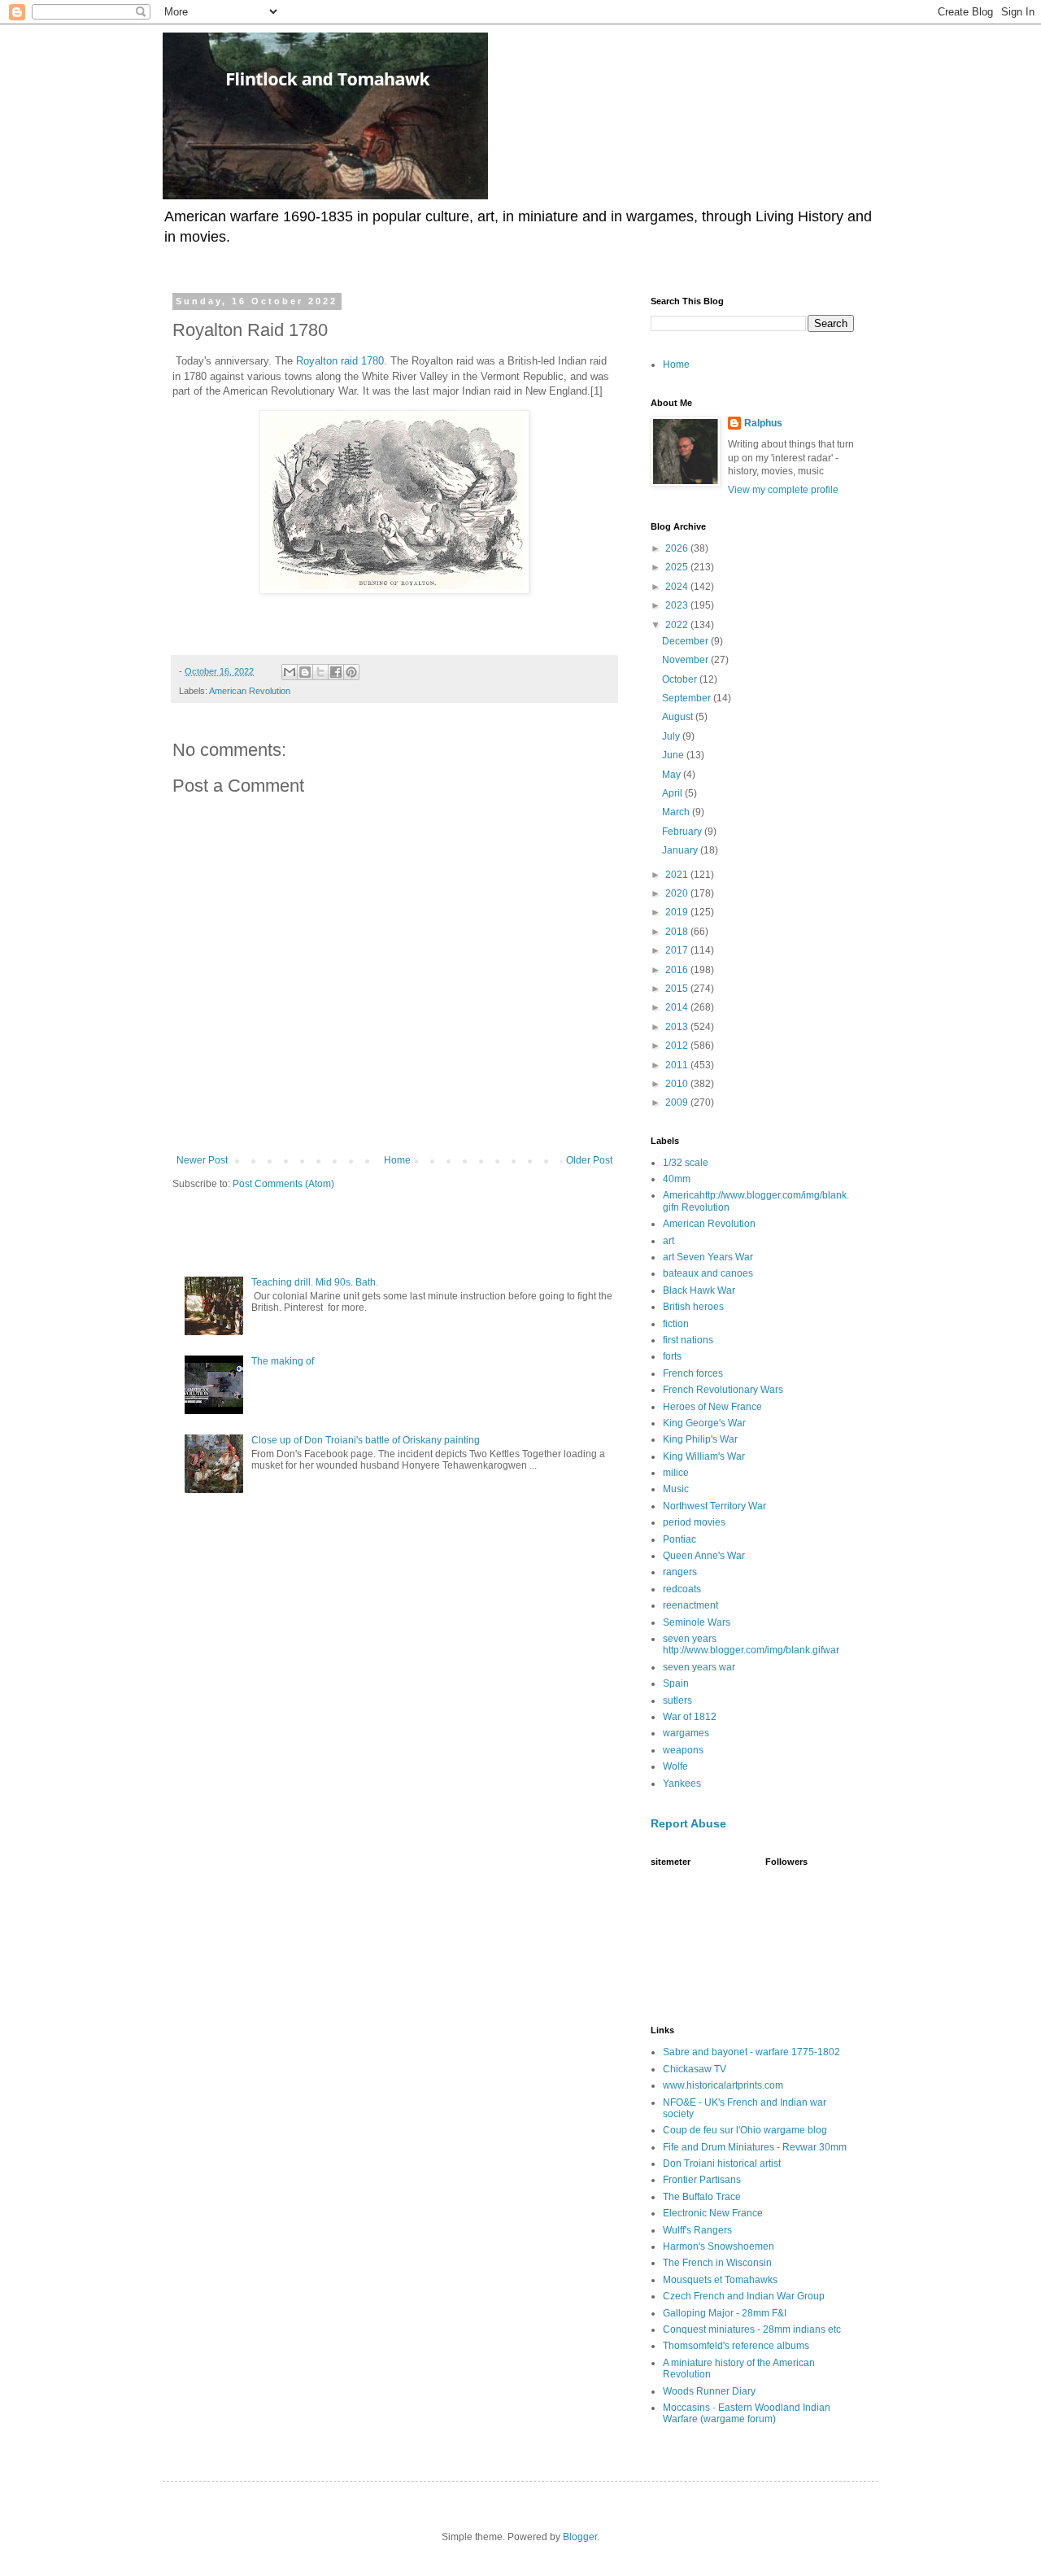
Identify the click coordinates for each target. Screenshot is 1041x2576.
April (673, 793)
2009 (678, 1102)
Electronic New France (713, 2213)
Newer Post (202, 1160)
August (679, 717)
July (672, 736)
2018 (678, 932)
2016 (678, 970)
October (681, 679)
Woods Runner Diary (709, 2391)
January (681, 850)
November (686, 660)
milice (676, 1473)
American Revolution (250, 691)
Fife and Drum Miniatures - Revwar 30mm (755, 2147)
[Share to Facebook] (336, 672)
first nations (688, 1340)
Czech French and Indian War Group (744, 2296)
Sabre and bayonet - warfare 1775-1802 (751, 2052)
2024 (678, 587)
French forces (693, 1373)
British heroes (693, 1307)
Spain (676, 1683)
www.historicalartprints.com (723, 2085)
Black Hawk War (699, 1290)
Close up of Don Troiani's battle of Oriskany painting (366, 1440)
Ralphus (763, 423)
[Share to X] (320, 672)
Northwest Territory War (714, 1506)
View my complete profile (783, 490)
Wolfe (675, 1766)
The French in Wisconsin (717, 2263)
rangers (680, 1572)
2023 (678, 605)
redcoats (682, 1589)
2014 (678, 1007)
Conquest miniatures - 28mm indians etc (752, 2329)
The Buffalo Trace (702, 2197)
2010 (678, 1084)
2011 (678, 1065)
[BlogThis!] (305, 672)
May (673, 775)
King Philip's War (700, 1439)
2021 (678, 875)
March (677, 812)
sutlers (677, 1701)
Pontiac (679, 1539)
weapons (683, 1750)
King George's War (704, 1423)
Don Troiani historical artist (722, 2163)
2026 (678, 548)
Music (676, 1489)
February (683, 832)
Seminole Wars (697, 1622)
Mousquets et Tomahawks (720, 2280)
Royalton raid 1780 (340, 361)
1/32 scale (686, 1163)
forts (672, 1356)
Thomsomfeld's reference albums (736, 2346)
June (674, 755)
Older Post (589, 1160)
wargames (686, 1733)
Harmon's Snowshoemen (719, 2246)
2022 (678, 625)
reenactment (690, 1605)
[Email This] (290, 672)
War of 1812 (690, 1717)
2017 (678, 950)
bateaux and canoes (708, 1273)
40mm (677, 1179)
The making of (283, 1361)
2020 (678, 893)
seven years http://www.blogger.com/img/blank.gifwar (751, 1644)
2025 (678, 567)
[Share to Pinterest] (351, 672)
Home (397, 1160)
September (688, 698)
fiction (676, 1324)
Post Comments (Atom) (283, 1184)
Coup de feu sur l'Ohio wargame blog (745, 2130)
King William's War (704, 1456)
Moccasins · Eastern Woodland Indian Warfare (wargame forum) (747, 2413)
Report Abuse (688, 1823)
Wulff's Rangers (697, 2230)
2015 (678, 989)
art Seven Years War (708, 1257)
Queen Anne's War (704, 1556)
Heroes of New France (712, 1407)
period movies (694, 1522)
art (669, 1241)
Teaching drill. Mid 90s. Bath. (315, 1282)
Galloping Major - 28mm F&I (725, 2313)
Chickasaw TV (695, 2069)
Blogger (580, 2537)
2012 (678, 1046)
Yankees (682, 1784)
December (686, 641)
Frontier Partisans (702, 2180)
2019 (678, 912)
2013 (678, 1027)
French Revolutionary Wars (723, 1390)
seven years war (699, 1667)
